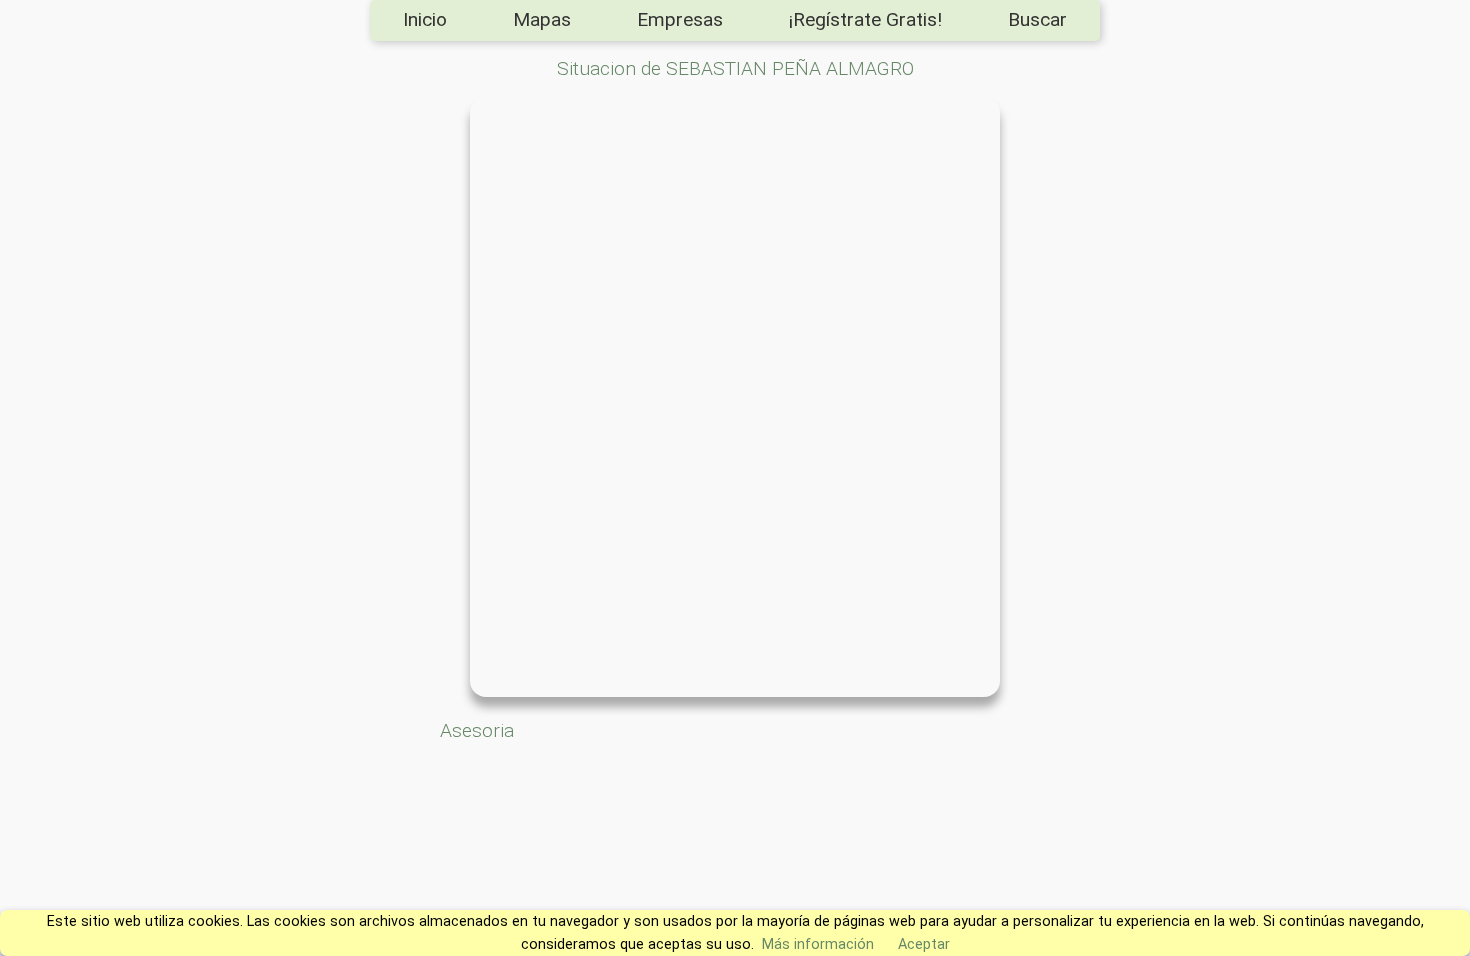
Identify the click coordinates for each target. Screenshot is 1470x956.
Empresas (680, 19)
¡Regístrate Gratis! (865, 19)
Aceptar (924, 944)
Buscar (1037, 19)
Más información (818, 944)
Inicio (425, 19)
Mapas (542, 19)
